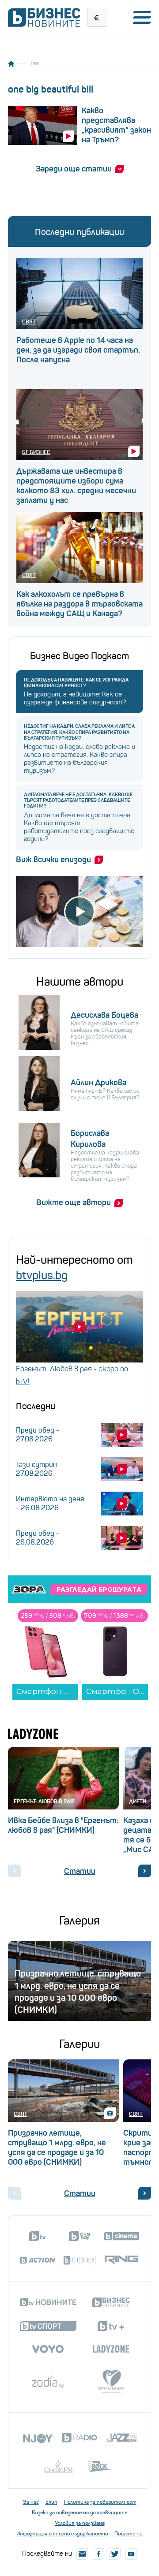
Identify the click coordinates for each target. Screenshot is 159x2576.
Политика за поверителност (100, 2502)
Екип (51, 2502)
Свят (29, 322)
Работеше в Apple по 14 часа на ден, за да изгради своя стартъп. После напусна (78, 350)
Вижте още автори (74, 1202)
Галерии (79, 2044)
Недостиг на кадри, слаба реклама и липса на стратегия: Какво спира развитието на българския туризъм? (79, 732)
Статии (80, 1871)
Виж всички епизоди (53, 860)
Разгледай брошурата (99, 1590)
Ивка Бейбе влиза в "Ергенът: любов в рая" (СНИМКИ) (63, 1825)
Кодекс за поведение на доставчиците (79, 2513)
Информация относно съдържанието (62, 2534)
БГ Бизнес (36, 452)
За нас (31, 2502)
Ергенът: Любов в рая (44, 1801)
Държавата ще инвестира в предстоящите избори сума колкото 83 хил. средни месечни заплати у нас (76, 486)
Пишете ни (129, 2534)
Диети (138, 1801)
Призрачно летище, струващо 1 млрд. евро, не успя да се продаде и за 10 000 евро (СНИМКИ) (57, 2148)
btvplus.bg (42, 1275)
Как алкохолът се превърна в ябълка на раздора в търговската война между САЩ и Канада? (79, 604)
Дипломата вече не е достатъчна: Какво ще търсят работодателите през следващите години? (78, 800)
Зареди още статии (74, 169)
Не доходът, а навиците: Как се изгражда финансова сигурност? (76, 683)
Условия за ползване (80, 2523)
